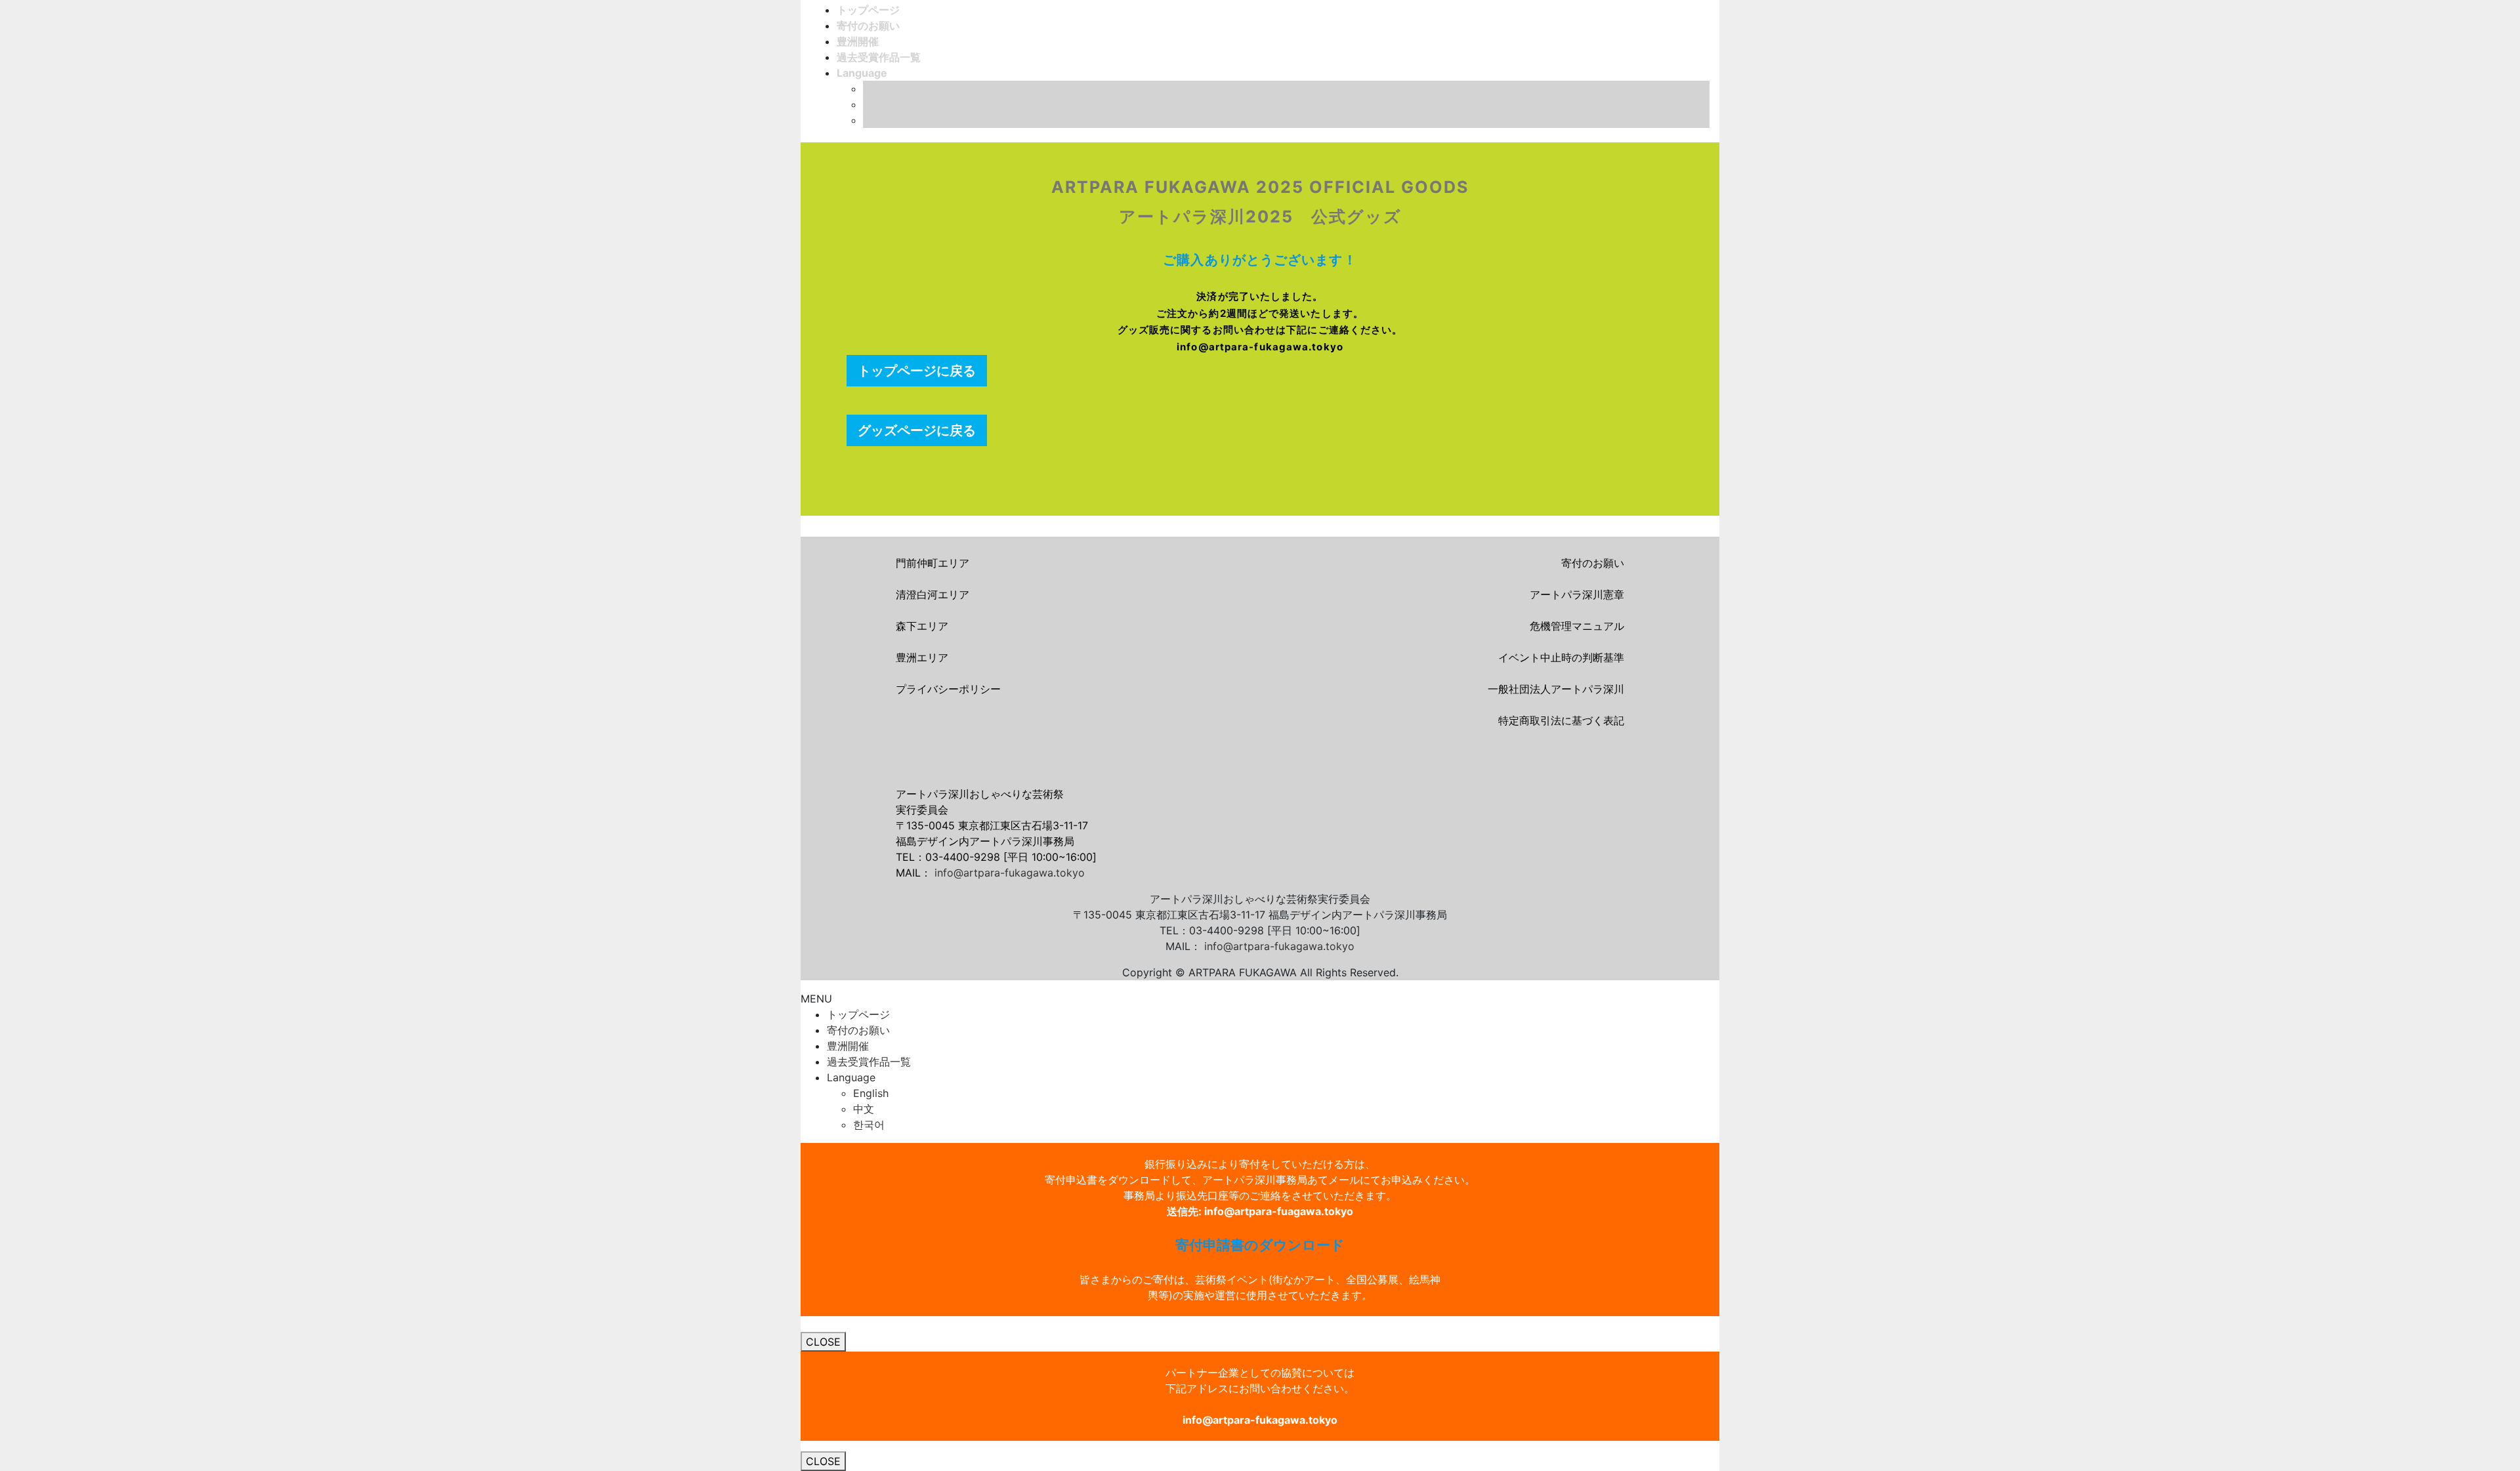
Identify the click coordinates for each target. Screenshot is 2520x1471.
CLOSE (823, 1342)
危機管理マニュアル (1577, 626)
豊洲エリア (922, 657)
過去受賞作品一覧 (869, 1062)
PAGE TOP (2456, 1415)
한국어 (879, 120)
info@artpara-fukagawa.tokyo (1010, 873)
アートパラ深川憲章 (1577, 594)
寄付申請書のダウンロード (1260, 1245)
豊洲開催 (848, 1046)
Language (851, 1077)
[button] (917, 371)
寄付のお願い (1593, 563)
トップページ (858, 1014)
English (881, 89)
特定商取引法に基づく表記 (1561, 720)
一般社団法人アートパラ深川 (1556, 689)
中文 (873, 104)
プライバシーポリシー (948, 689)
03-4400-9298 (963, 857)
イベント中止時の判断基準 (1561, 657)
